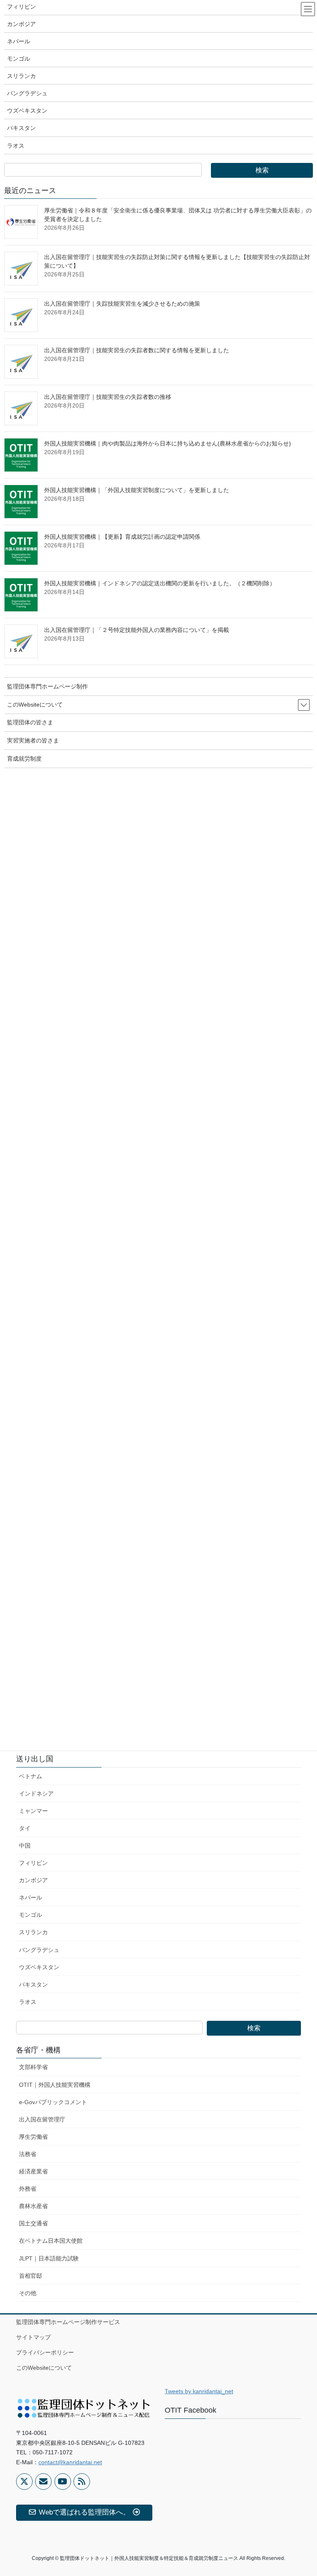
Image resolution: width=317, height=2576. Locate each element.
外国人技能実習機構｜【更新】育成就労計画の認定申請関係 (122, 537)
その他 (28, 2293)
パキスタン (33, 1984)
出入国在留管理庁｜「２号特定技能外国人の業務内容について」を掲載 (137, 630)
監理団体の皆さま (30, 722)
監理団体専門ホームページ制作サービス (68, 2322)
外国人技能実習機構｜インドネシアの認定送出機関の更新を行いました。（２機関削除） (160, 583)
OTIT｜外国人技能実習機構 (55, 2085)
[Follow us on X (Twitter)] (24, 2482)
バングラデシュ (39, 1950)
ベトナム (31, 1776)
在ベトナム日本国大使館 (51, 2241)
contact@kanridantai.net (70, 2462)
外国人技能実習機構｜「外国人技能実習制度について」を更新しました (137, 490)
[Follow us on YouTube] (63, 2482)
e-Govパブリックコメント (53, 2102)
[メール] (43, 2482)
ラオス (28, 2002)
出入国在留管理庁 (42, 2119)
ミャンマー (33, 1811)
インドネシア (36, 1794)
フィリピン (33, 1863)
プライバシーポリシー (45, 2352)
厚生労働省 (33, 2137)
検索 (254, 2028)
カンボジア (33, 1880)
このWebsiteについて (44, 2368)
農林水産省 (33, 2206)
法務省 (28, 2154)
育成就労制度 (24, 759)
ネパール (31, 1897)
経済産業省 (33, 2171)
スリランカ (33, 1932)
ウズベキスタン (39, 1967)
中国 (25, 1845)
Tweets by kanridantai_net (199, 2391)
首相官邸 (31, 2276)
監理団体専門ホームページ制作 (47, 686)
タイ (25, 1828)
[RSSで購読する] (82, 2482)
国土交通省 (33, 2223)
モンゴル (31, 1915)
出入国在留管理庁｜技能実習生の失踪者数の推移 (108, 397)
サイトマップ (33, 2337)
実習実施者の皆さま (33, 740)
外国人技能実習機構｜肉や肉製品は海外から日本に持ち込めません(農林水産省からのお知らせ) (168, 443)
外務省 (28, 2189)
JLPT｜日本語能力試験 (49, 2258)
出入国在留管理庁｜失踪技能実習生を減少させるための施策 (122, 304)
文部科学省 (33, 2067)
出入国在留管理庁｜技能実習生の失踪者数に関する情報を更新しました (137, 350)
